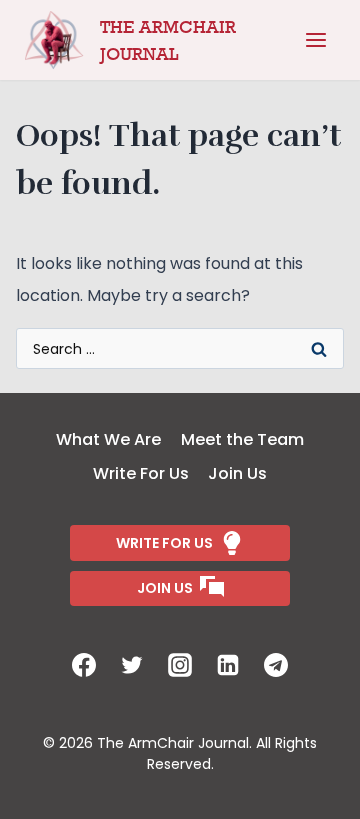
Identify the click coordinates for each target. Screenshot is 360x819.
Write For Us (141, 473)
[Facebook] (84, 665)
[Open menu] (316, 40)
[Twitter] (132, 665)
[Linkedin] (228, 665)
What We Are (108, 439)
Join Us (237, 473)
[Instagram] (180, 665)
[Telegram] (276, 665)
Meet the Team (242, 439)
